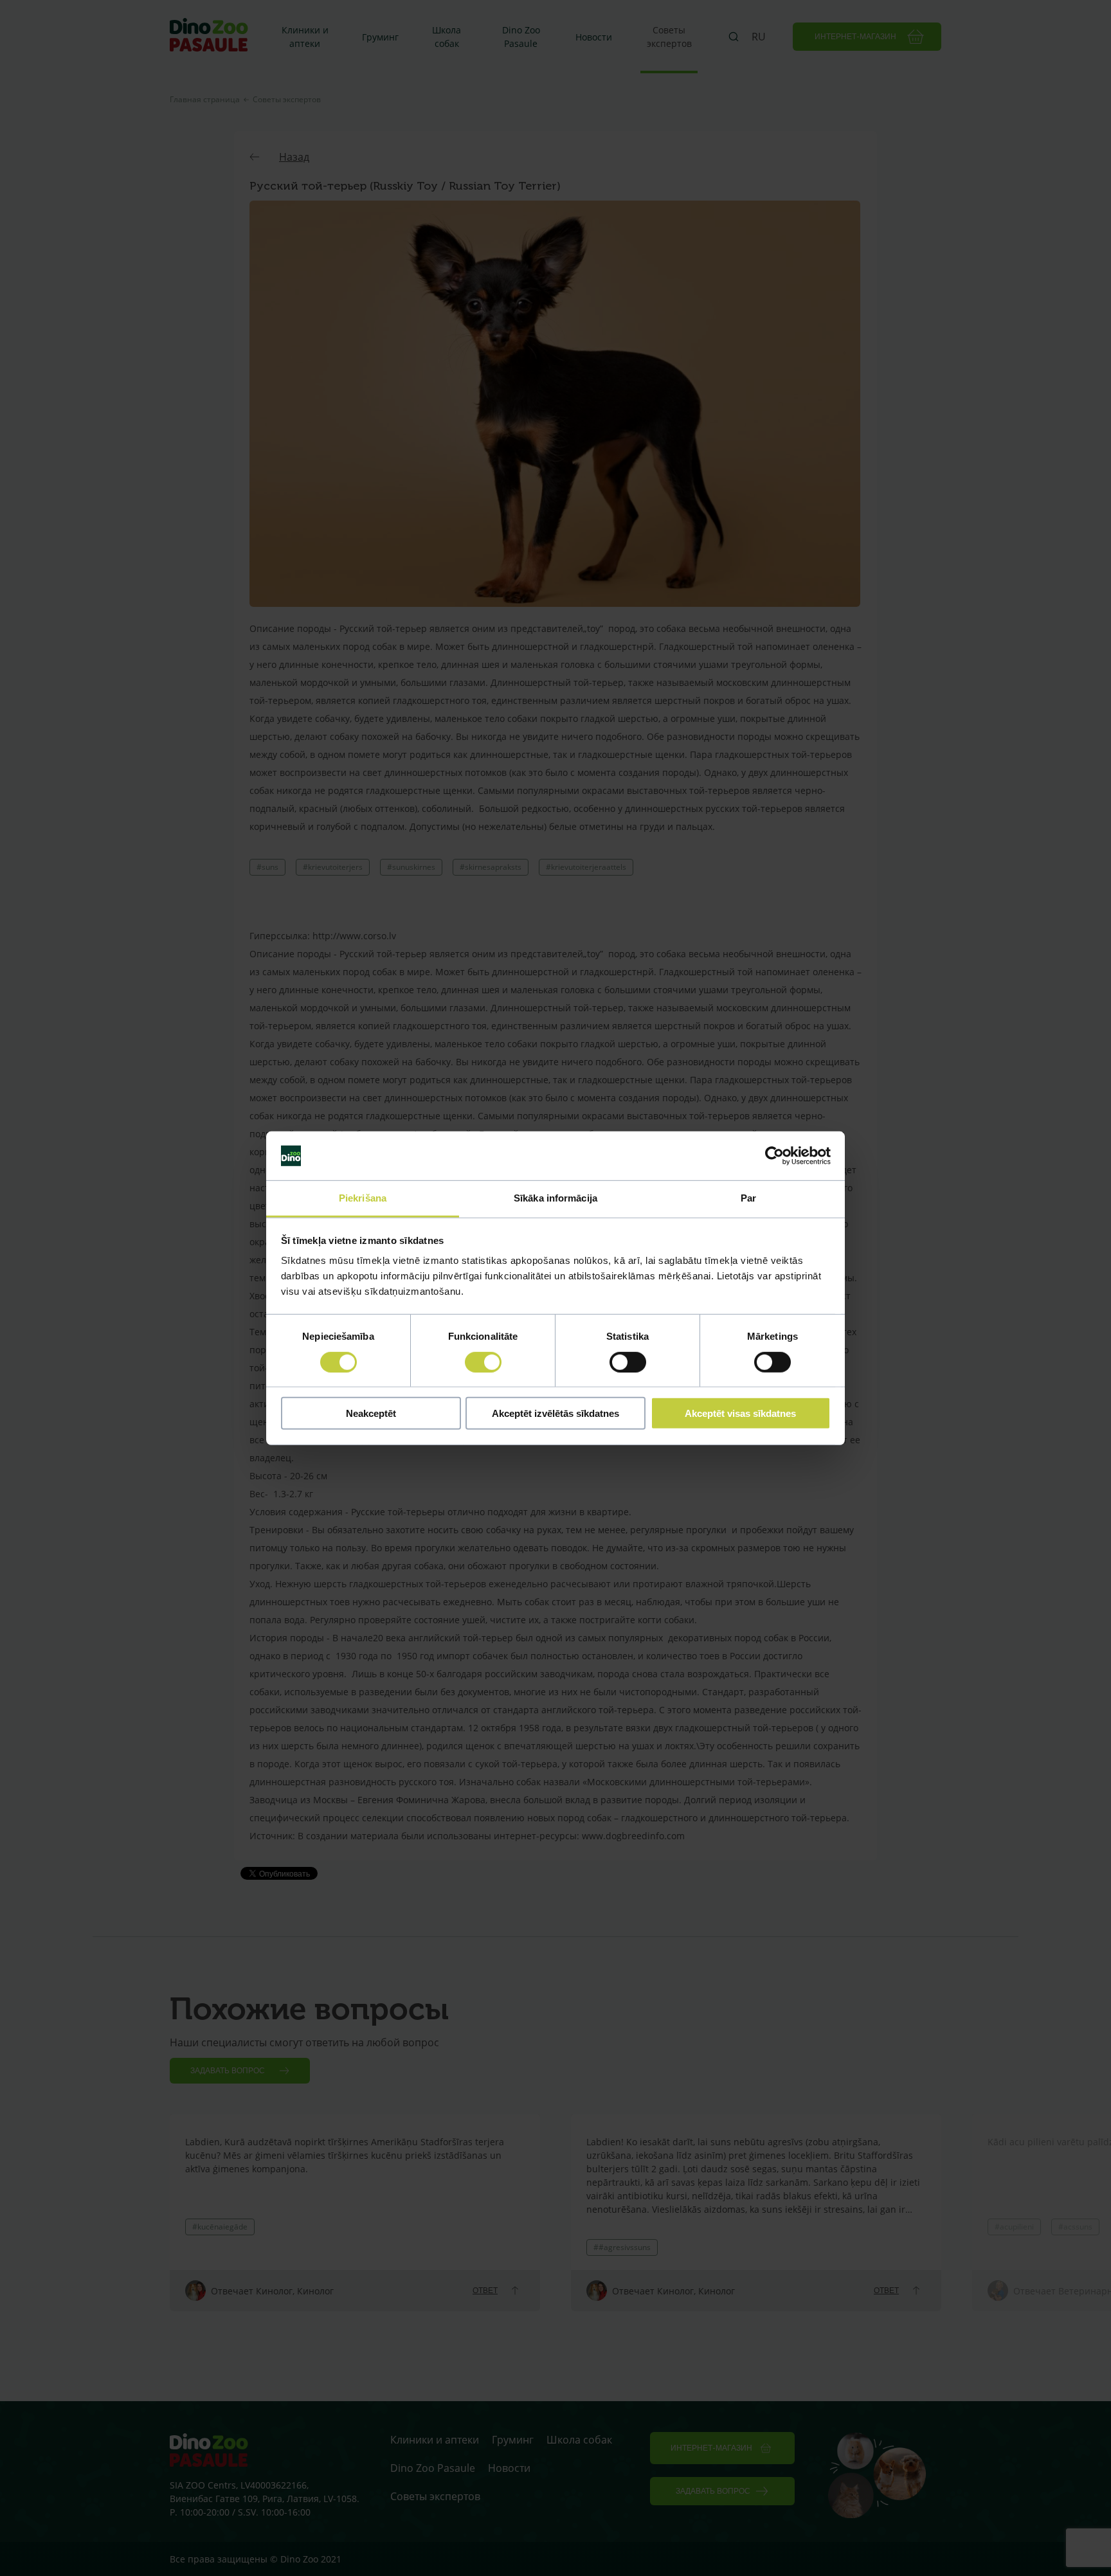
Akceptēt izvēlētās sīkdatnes (555, 1413)
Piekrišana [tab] (363, 1198)
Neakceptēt (371, 1413)
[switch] (483, 1362)
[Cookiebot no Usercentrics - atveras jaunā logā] (774, 1156)
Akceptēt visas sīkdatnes (740, 1413)
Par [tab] (748, 1198)
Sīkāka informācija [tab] (555, 1198)
